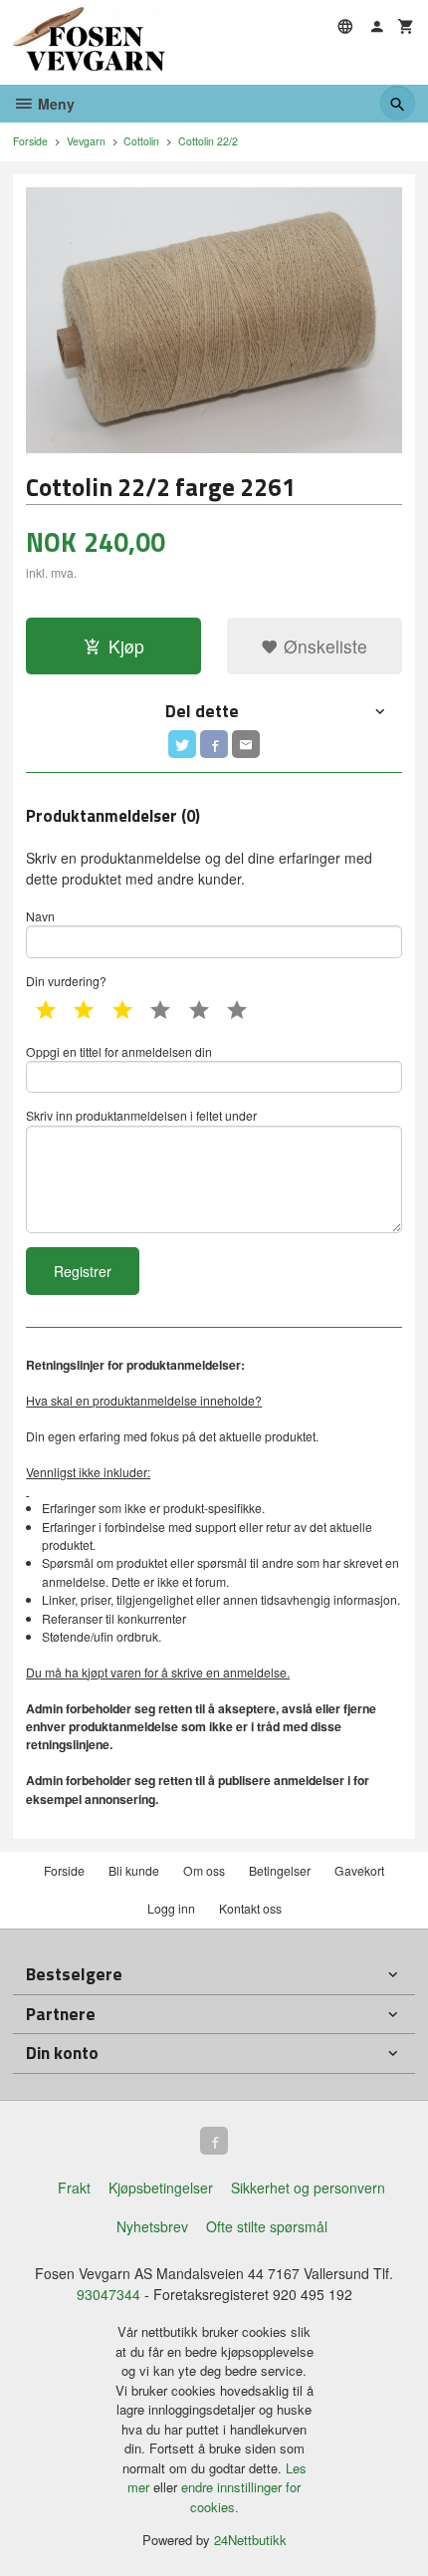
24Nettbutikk (250, 2540)
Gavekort (359, 1870)
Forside (30, 141)
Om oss (204, 1870)
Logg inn (171, 1908)
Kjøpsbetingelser (161, 2188)
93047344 (108, 2294)
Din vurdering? (66, 981)
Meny (54, 104)
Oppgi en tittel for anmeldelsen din (119, 1051)
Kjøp (126, 646)
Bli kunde (134, 1870)
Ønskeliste (323, 646)
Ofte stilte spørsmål (267, 2226)
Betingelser (280, 1870)
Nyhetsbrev (152, 2226)
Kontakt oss (250, 1908)
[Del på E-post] (246, 744)
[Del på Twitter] (182, 744)
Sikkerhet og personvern (308, 2188)
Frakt (74, 2188)
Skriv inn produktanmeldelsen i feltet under (141, 1115)
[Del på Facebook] (214, 744)
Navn (40, 916)
